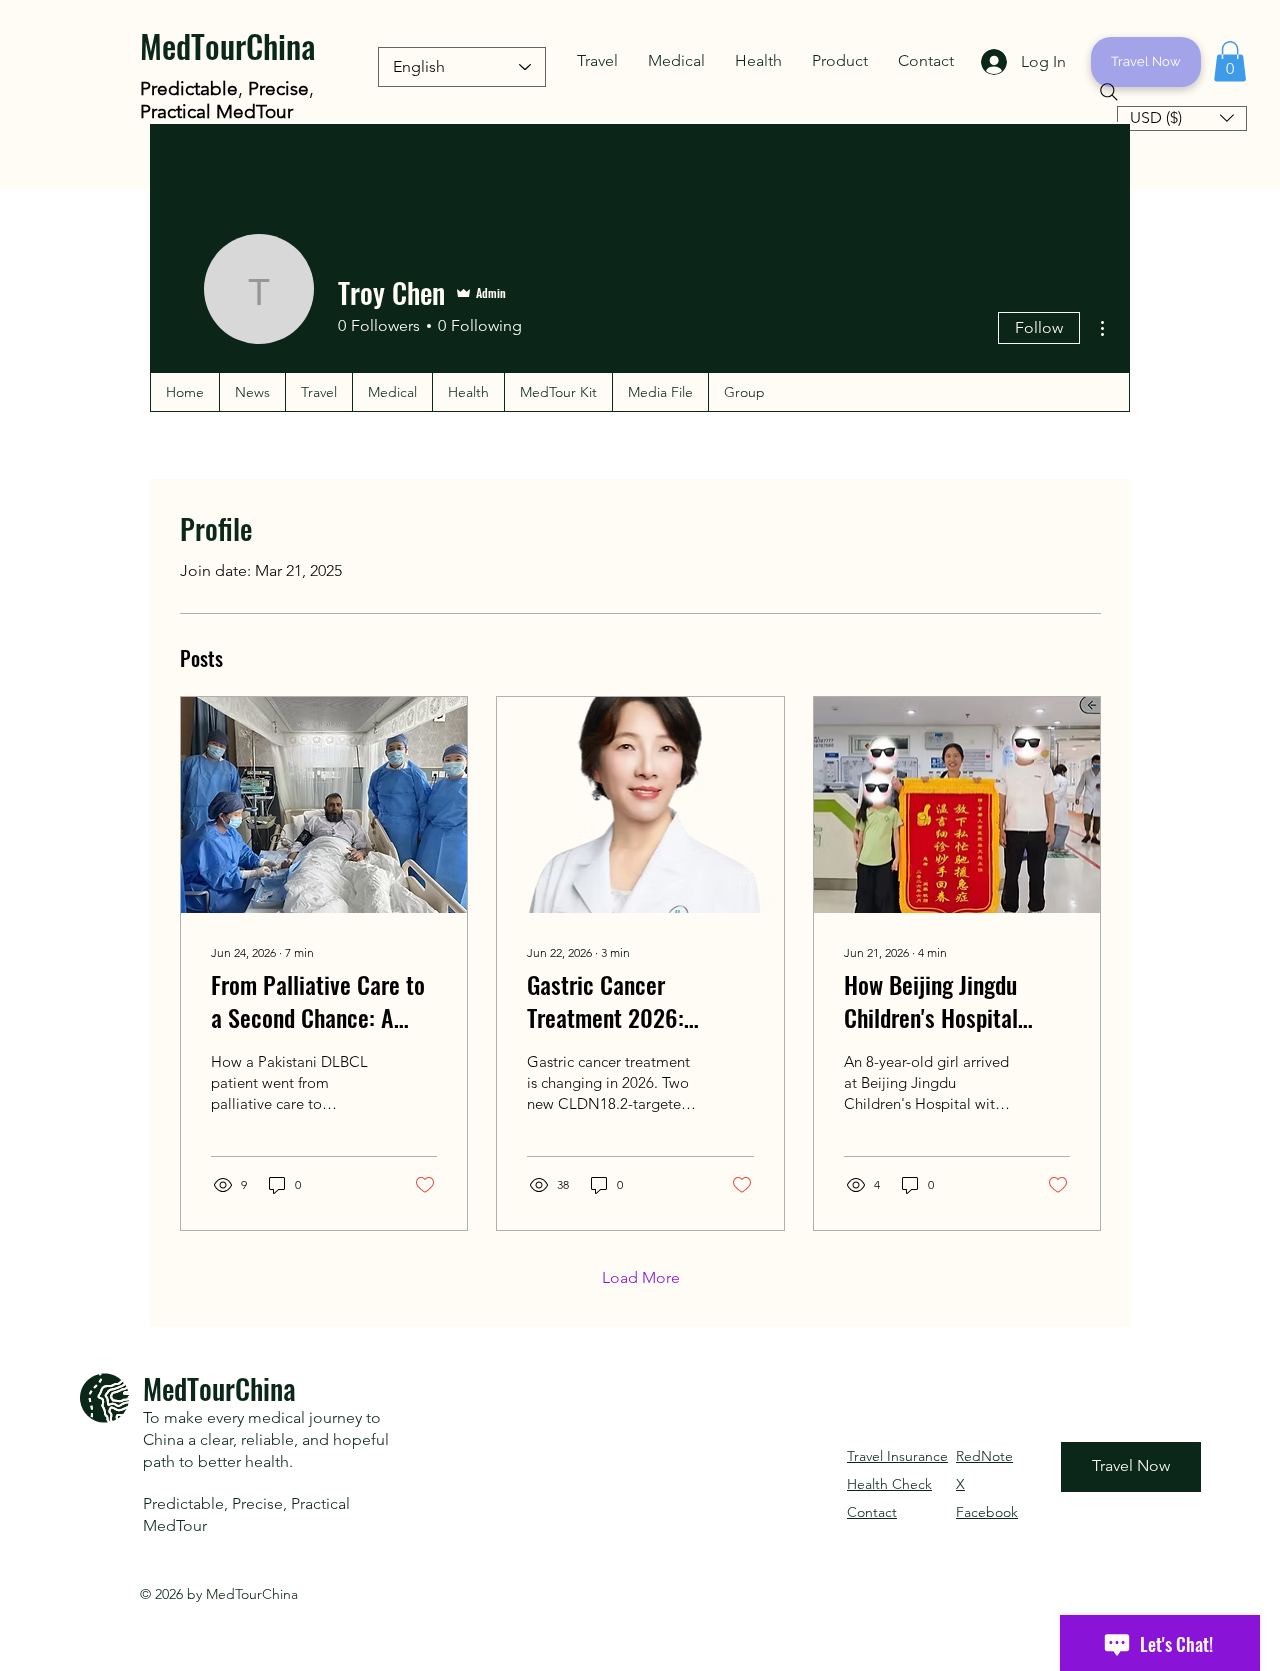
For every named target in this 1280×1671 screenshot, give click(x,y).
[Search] (1109, 92)
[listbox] (1182, 118)
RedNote (984, 1456)
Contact (872, 1512)
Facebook (987, 1512)
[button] (597, 61)
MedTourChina (227, 45)
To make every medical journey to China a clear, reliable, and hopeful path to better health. (266, 1440)
